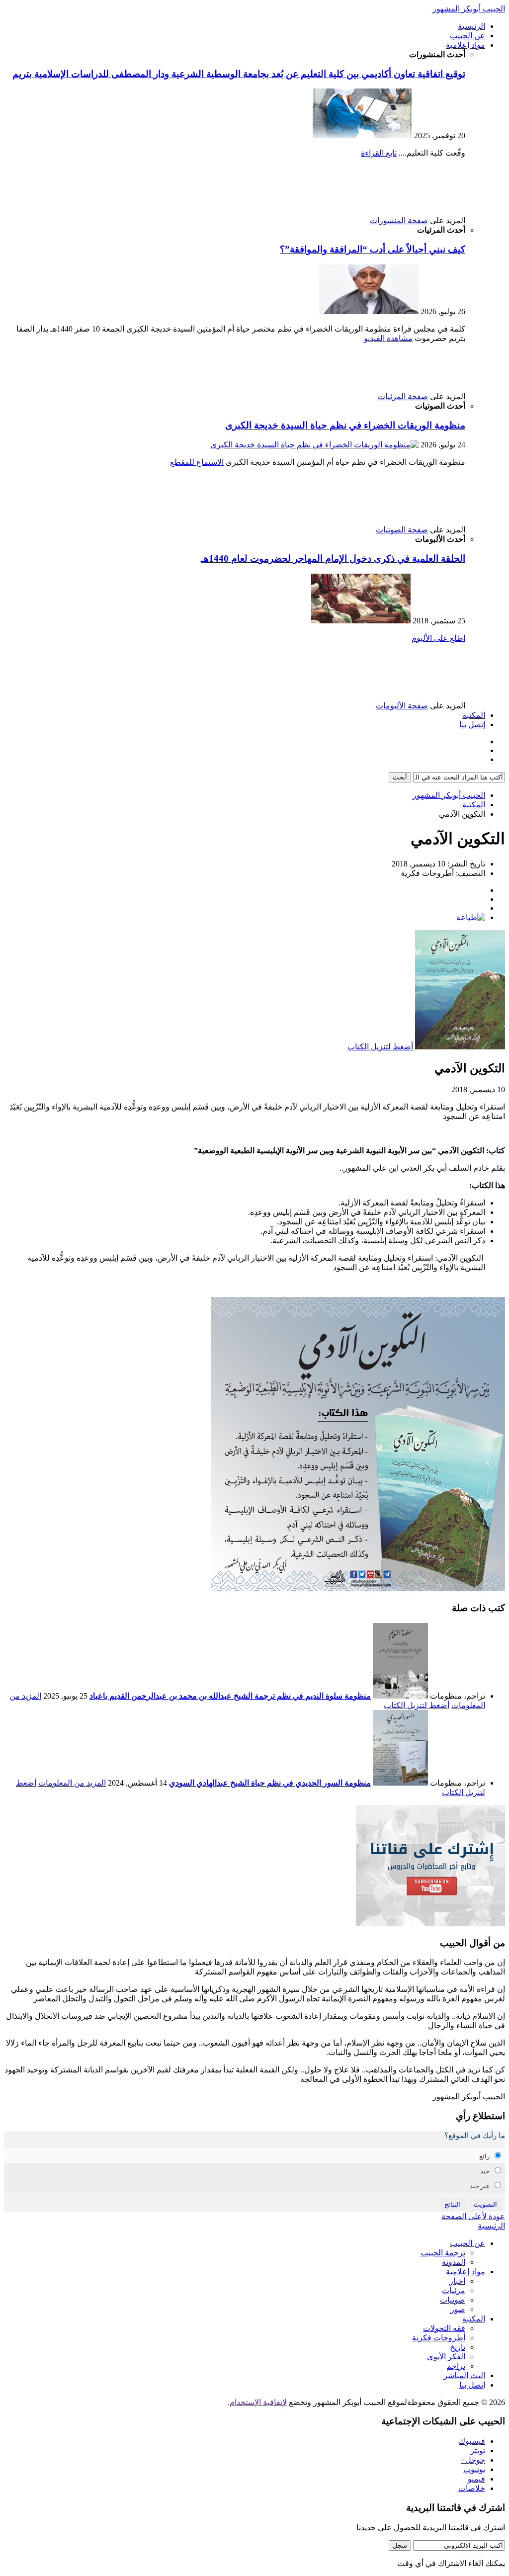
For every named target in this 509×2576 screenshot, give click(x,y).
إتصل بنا (472, 725)
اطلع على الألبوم (438, 638)
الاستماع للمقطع (197, 462)
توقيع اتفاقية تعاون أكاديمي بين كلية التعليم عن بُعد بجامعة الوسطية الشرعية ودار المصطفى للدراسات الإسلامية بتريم (239, 74)
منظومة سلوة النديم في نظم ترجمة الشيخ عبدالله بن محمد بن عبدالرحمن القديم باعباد (230, 1696)
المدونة (454, 2262)
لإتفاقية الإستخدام (258, 2402)
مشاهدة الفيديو (388, 338)
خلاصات (472, 2488)
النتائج (452, 2204)
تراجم (456, 2366)
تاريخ (458, 2347)
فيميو (476, 2479)
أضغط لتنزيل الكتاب (380, 1047)
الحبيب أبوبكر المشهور (469, 9)
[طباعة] (471, 917)
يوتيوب (474, 2469)
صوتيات (453, 2300)
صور (458, 2309)
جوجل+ (473, 2460)
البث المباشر (464, 2375)
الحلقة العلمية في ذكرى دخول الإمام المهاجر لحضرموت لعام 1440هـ (333, 558)
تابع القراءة (379, 153)
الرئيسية (471, 26)
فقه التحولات (444, 2328)
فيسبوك (472, 2441)
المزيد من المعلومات (72, 1783)
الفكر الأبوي (446, 2357)
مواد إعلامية (466, 45)
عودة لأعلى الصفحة (473, 2216)
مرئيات (454, 2290)
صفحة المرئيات (403, 396)
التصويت (485, 2204)
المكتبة (474, 715)
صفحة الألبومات (402, 706)
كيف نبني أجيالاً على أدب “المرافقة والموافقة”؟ (373, 249)
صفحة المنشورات (399, 220)
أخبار (457, 2281)
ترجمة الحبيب (443, 2253)
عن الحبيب (467, 36)
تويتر (478, 2450)
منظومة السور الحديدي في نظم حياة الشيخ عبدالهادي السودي (270, 1783)
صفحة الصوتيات (402, 530)
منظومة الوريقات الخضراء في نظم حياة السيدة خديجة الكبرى (345, 425)
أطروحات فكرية (439, 2338)
